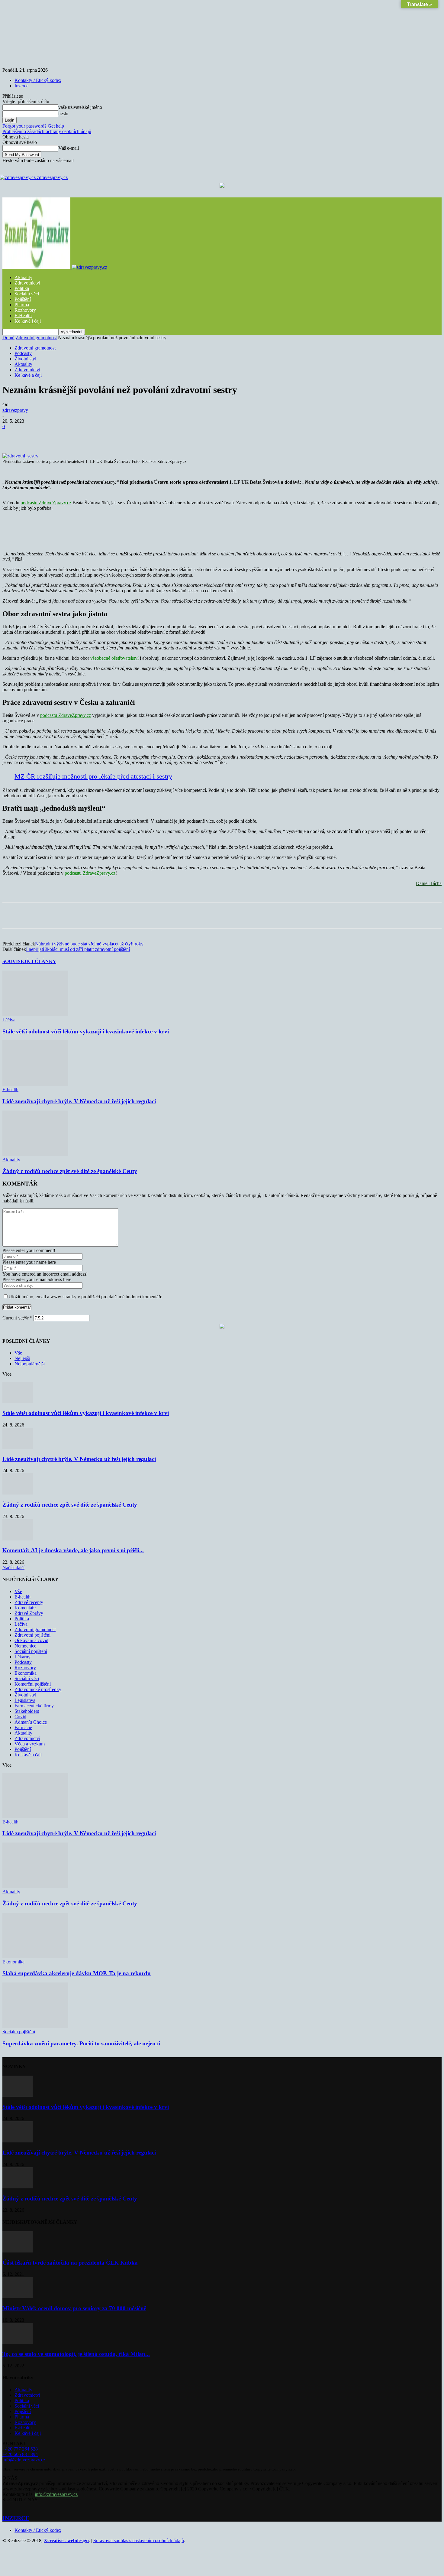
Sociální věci (27, 294)
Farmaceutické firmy (34, 1706)
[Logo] (37, 267)
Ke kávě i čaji (28, 321)
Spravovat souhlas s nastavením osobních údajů (139, 2540)
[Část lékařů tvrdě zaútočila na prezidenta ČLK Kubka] (18, 2251)
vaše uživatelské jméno (80, 107)
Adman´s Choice (31, 1722)
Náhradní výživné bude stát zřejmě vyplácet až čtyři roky (89, 944)
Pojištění (23, 299)
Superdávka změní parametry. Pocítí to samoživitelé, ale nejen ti (81, 2043)
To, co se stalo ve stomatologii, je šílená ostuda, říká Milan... (76, 2354)
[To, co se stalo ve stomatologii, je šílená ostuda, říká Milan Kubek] (18, 2342)
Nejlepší (22, 1358)
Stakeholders (27, 1711)
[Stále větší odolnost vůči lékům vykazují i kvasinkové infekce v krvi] (35, 1014)
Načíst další (13, 1568)
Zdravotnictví (27, 283)
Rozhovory (25, 310)
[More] (166, 436)
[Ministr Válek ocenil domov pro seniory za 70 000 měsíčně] (18, 2296)
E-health (10, 1090)
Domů (8, 338)
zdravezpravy (15, 410)
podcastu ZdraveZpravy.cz (46, 503)
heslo (63, 114)
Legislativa (25, 1700)
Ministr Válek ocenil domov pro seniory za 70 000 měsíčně (74, 2308)
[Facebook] (56, 436)
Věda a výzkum (30, 1744)
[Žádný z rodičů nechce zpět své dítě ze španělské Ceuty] (35, 1154)
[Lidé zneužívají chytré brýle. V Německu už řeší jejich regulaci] (35, 1084)
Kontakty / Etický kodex (38, 80)
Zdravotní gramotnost (36, 338)
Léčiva (9, 1020)
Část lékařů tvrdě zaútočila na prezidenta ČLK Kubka (70, 2263)
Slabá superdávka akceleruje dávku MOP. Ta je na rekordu (77, 1973)
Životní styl (25, 359)
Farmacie (23, 1727)
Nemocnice (25, 1646)
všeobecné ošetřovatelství (114, 658)
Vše (18, 1353)
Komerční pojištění (33, 1684)
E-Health (23, 315)
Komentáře (25, 1608)
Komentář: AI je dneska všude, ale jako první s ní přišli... (73, 1550)
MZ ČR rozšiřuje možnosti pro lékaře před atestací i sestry (93, 776)
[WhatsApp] (122, 436)
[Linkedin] (143, 436)
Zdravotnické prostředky (38, 1689)
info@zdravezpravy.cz (24, 2460)
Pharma (22, 305)
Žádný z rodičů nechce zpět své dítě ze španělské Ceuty (70, 1171)
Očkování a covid (31, 1640)
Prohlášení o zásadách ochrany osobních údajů (47, 131)
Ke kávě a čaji (28, 375)
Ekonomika (26, 1673)
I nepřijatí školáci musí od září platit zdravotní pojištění (78, 949)
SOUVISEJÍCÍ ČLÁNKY (29, 961)
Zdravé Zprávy (29, 1613)
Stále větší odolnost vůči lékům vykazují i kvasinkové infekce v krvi (86, 1031)
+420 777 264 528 (20, 2449)
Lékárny (23, 1657)
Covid (20, 1717)
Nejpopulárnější (30, 1364)
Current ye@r (17, 1318)
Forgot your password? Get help (33, 126)
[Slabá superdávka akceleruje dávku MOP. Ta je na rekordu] (35, 1956)
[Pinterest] (100, 436)
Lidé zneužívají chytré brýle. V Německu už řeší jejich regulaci (79, 1101)
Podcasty (23, 353)
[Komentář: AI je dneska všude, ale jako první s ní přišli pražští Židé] (18, 1539)
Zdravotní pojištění (32, 1635)
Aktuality (23, 277)
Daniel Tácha (429, 883)
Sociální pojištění (31, 1651)
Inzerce (21, 86)
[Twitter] (78, 436)
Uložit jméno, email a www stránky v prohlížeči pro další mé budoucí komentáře (85, 1297)
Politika (22, 288)
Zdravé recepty (29, 1602)
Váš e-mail (69, 148)
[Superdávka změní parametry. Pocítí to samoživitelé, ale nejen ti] (35, 2026)
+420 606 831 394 (20, 2454)
